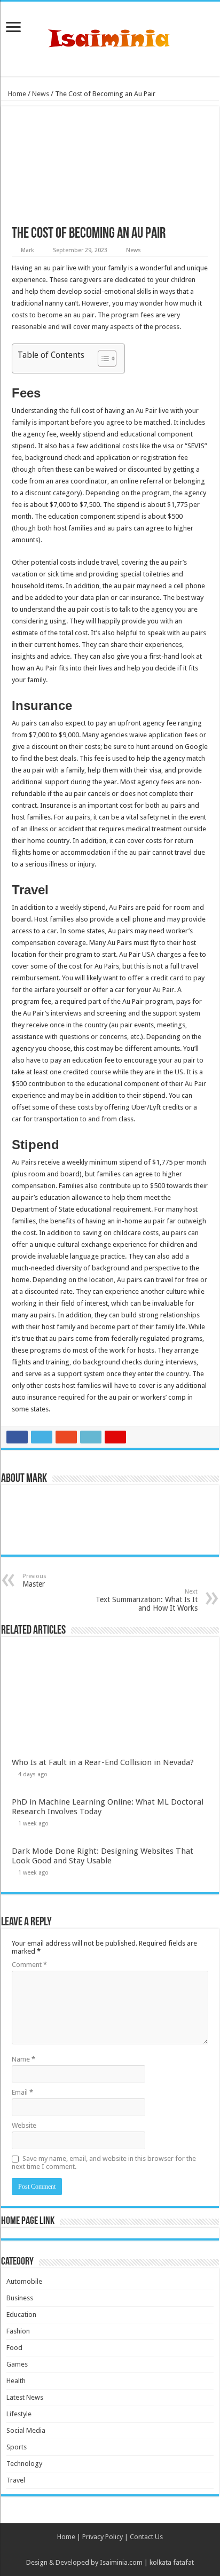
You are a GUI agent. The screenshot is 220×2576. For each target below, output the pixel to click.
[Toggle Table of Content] (102, 358)
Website (24, 2125)
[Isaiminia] (110, 37)
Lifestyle (19, 2414)
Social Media (26, 2430)
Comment (29, 1965)
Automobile (24, 2281)
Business (20, 2298)
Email (22, 2092)
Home (16, 94)
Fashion (18, 2331)
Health (16, 2381)
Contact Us (146, 2537)
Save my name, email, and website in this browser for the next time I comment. (104, 2163)
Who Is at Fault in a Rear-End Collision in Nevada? (103, 1762)
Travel (16, 2480)
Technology (24, 2464)
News (41, 94)
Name (23, 2059)
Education (21, 2315)
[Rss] (110, 2550)
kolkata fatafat (172, 2562)
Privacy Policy (103, 2537)
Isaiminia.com (121, 2562)
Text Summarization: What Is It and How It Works (147, 1600)
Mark (27, 250)
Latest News (25, 2397)
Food (14, 2348)
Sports (17, 2447)
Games (17, 2364)
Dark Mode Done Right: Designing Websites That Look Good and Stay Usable (103, 1856)
